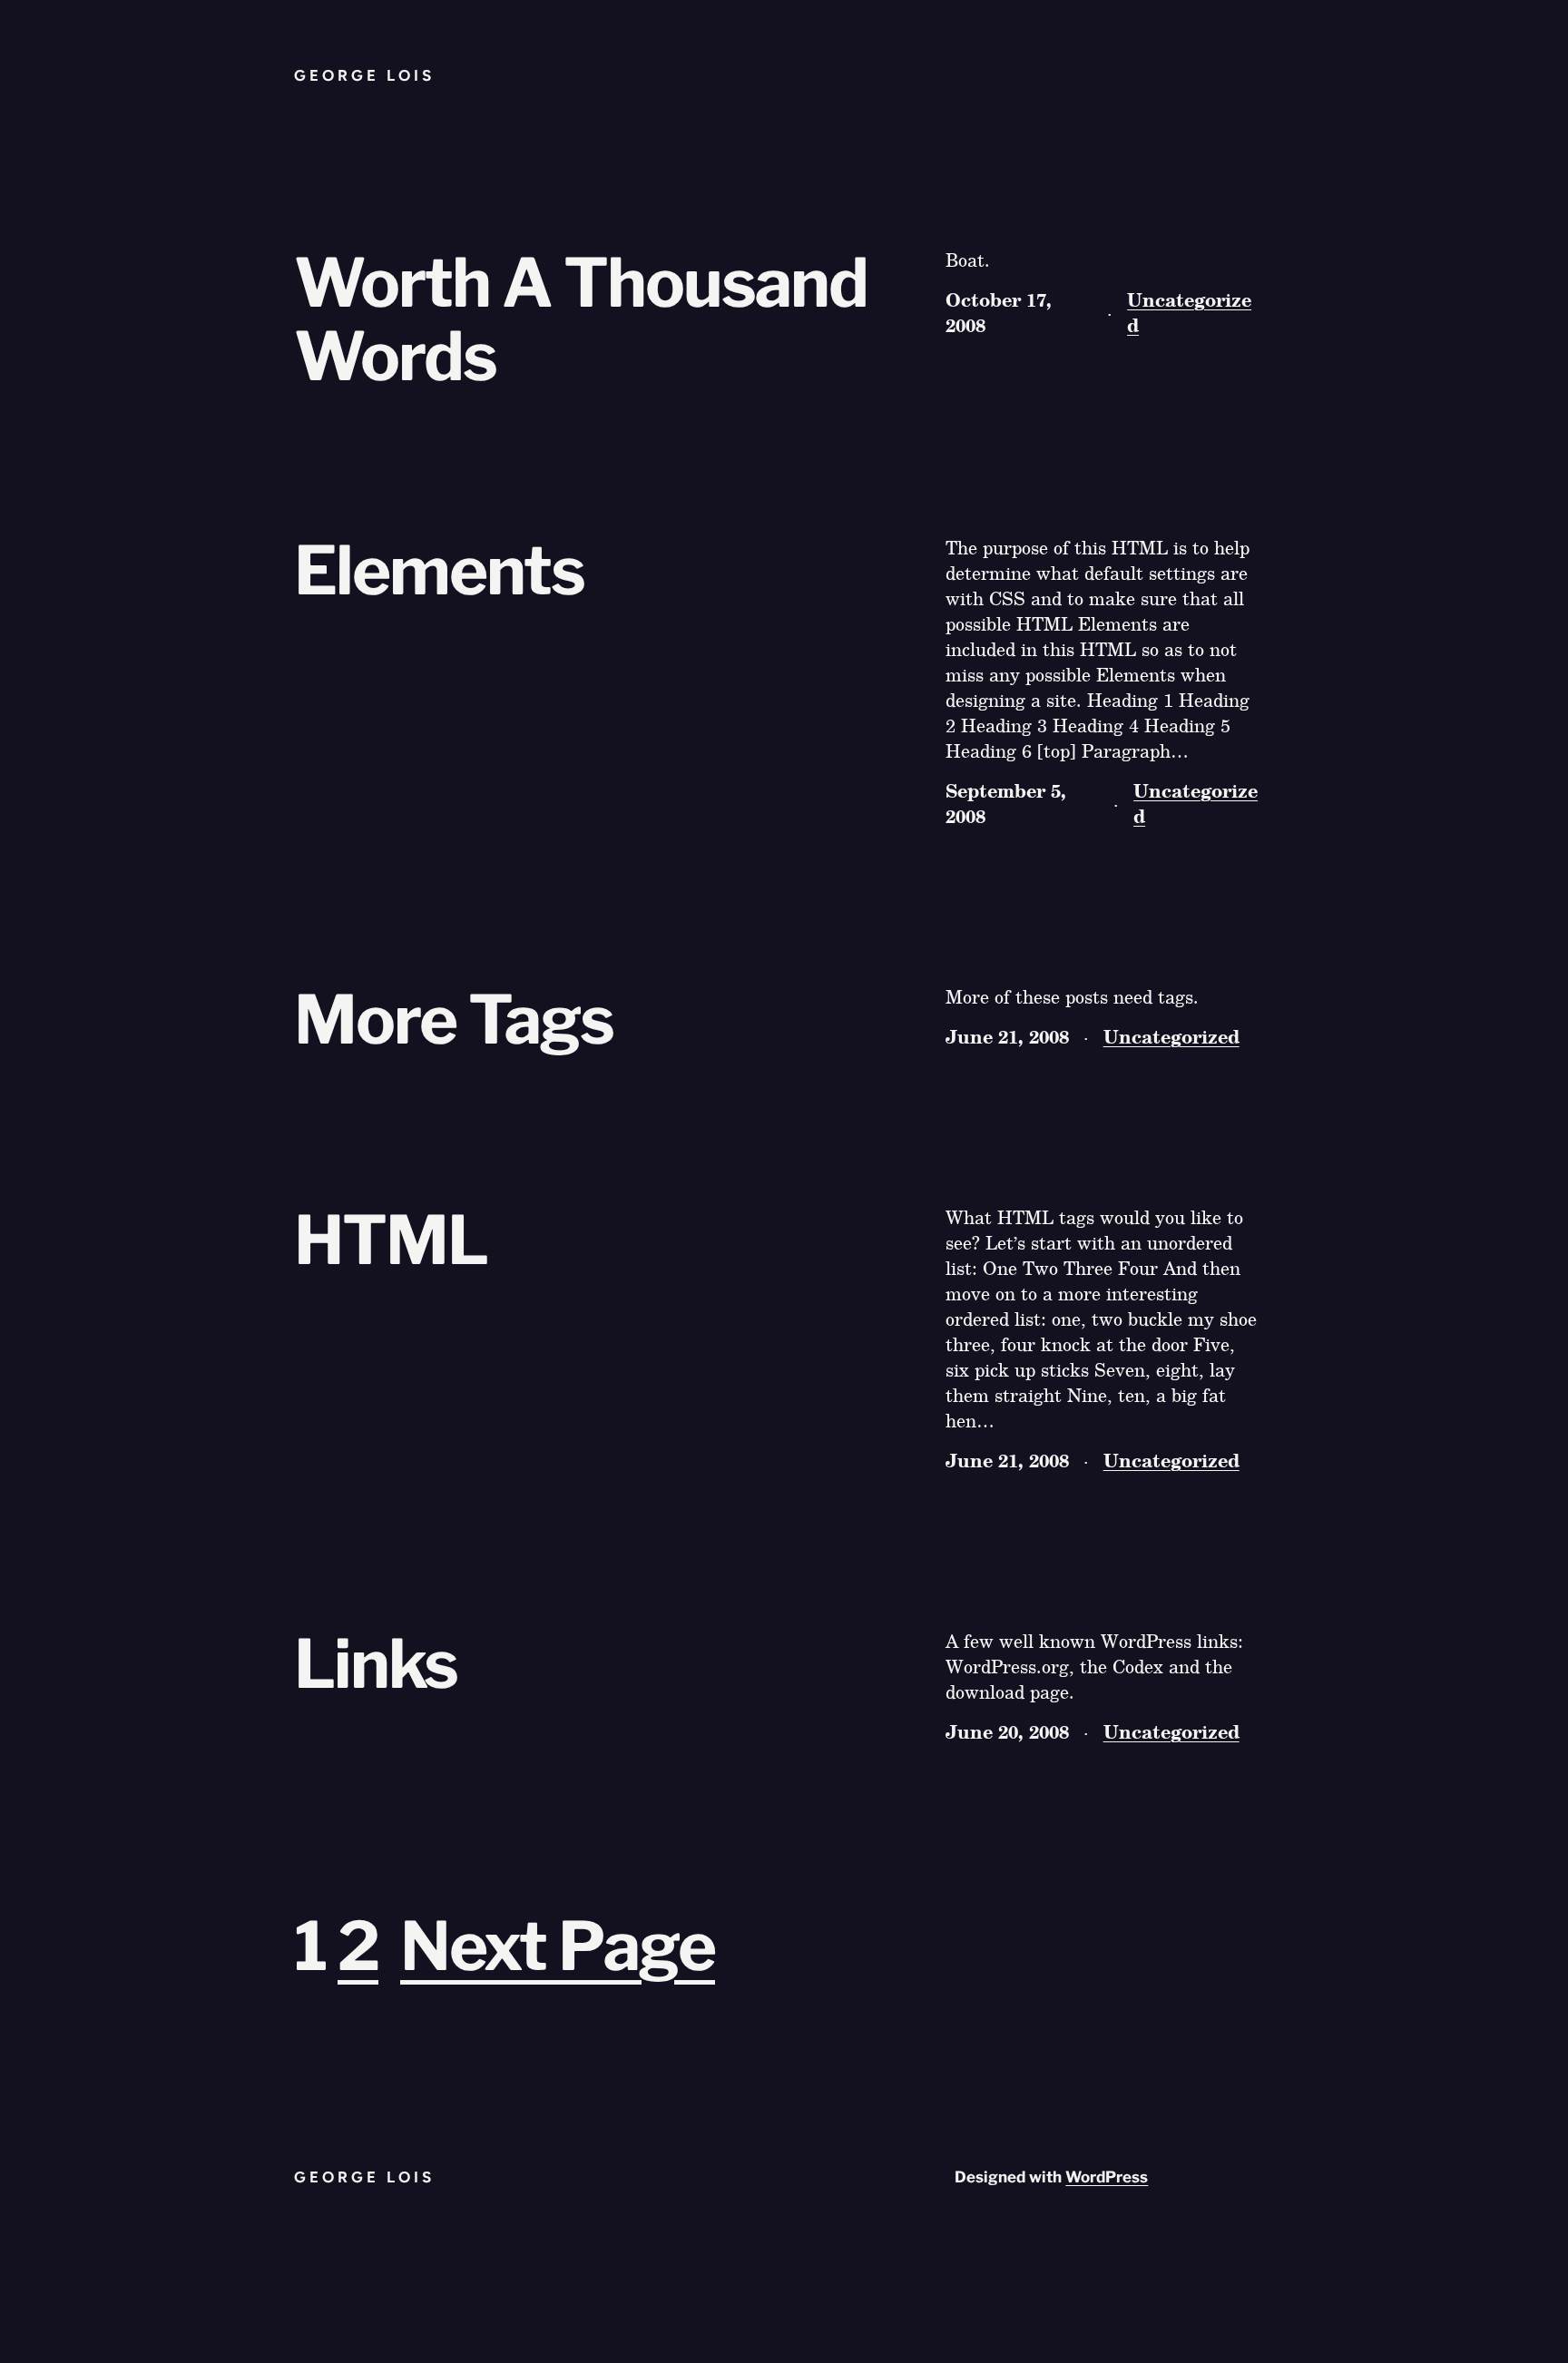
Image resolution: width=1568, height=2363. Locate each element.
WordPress (1107, 2177)
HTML (391, 1241)
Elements (439, 571)
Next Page (558, 1946)
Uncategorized (1189, 312)
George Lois (364, 75)
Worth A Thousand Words (581, 320)
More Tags (454, 1020)
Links (376, 1665)
